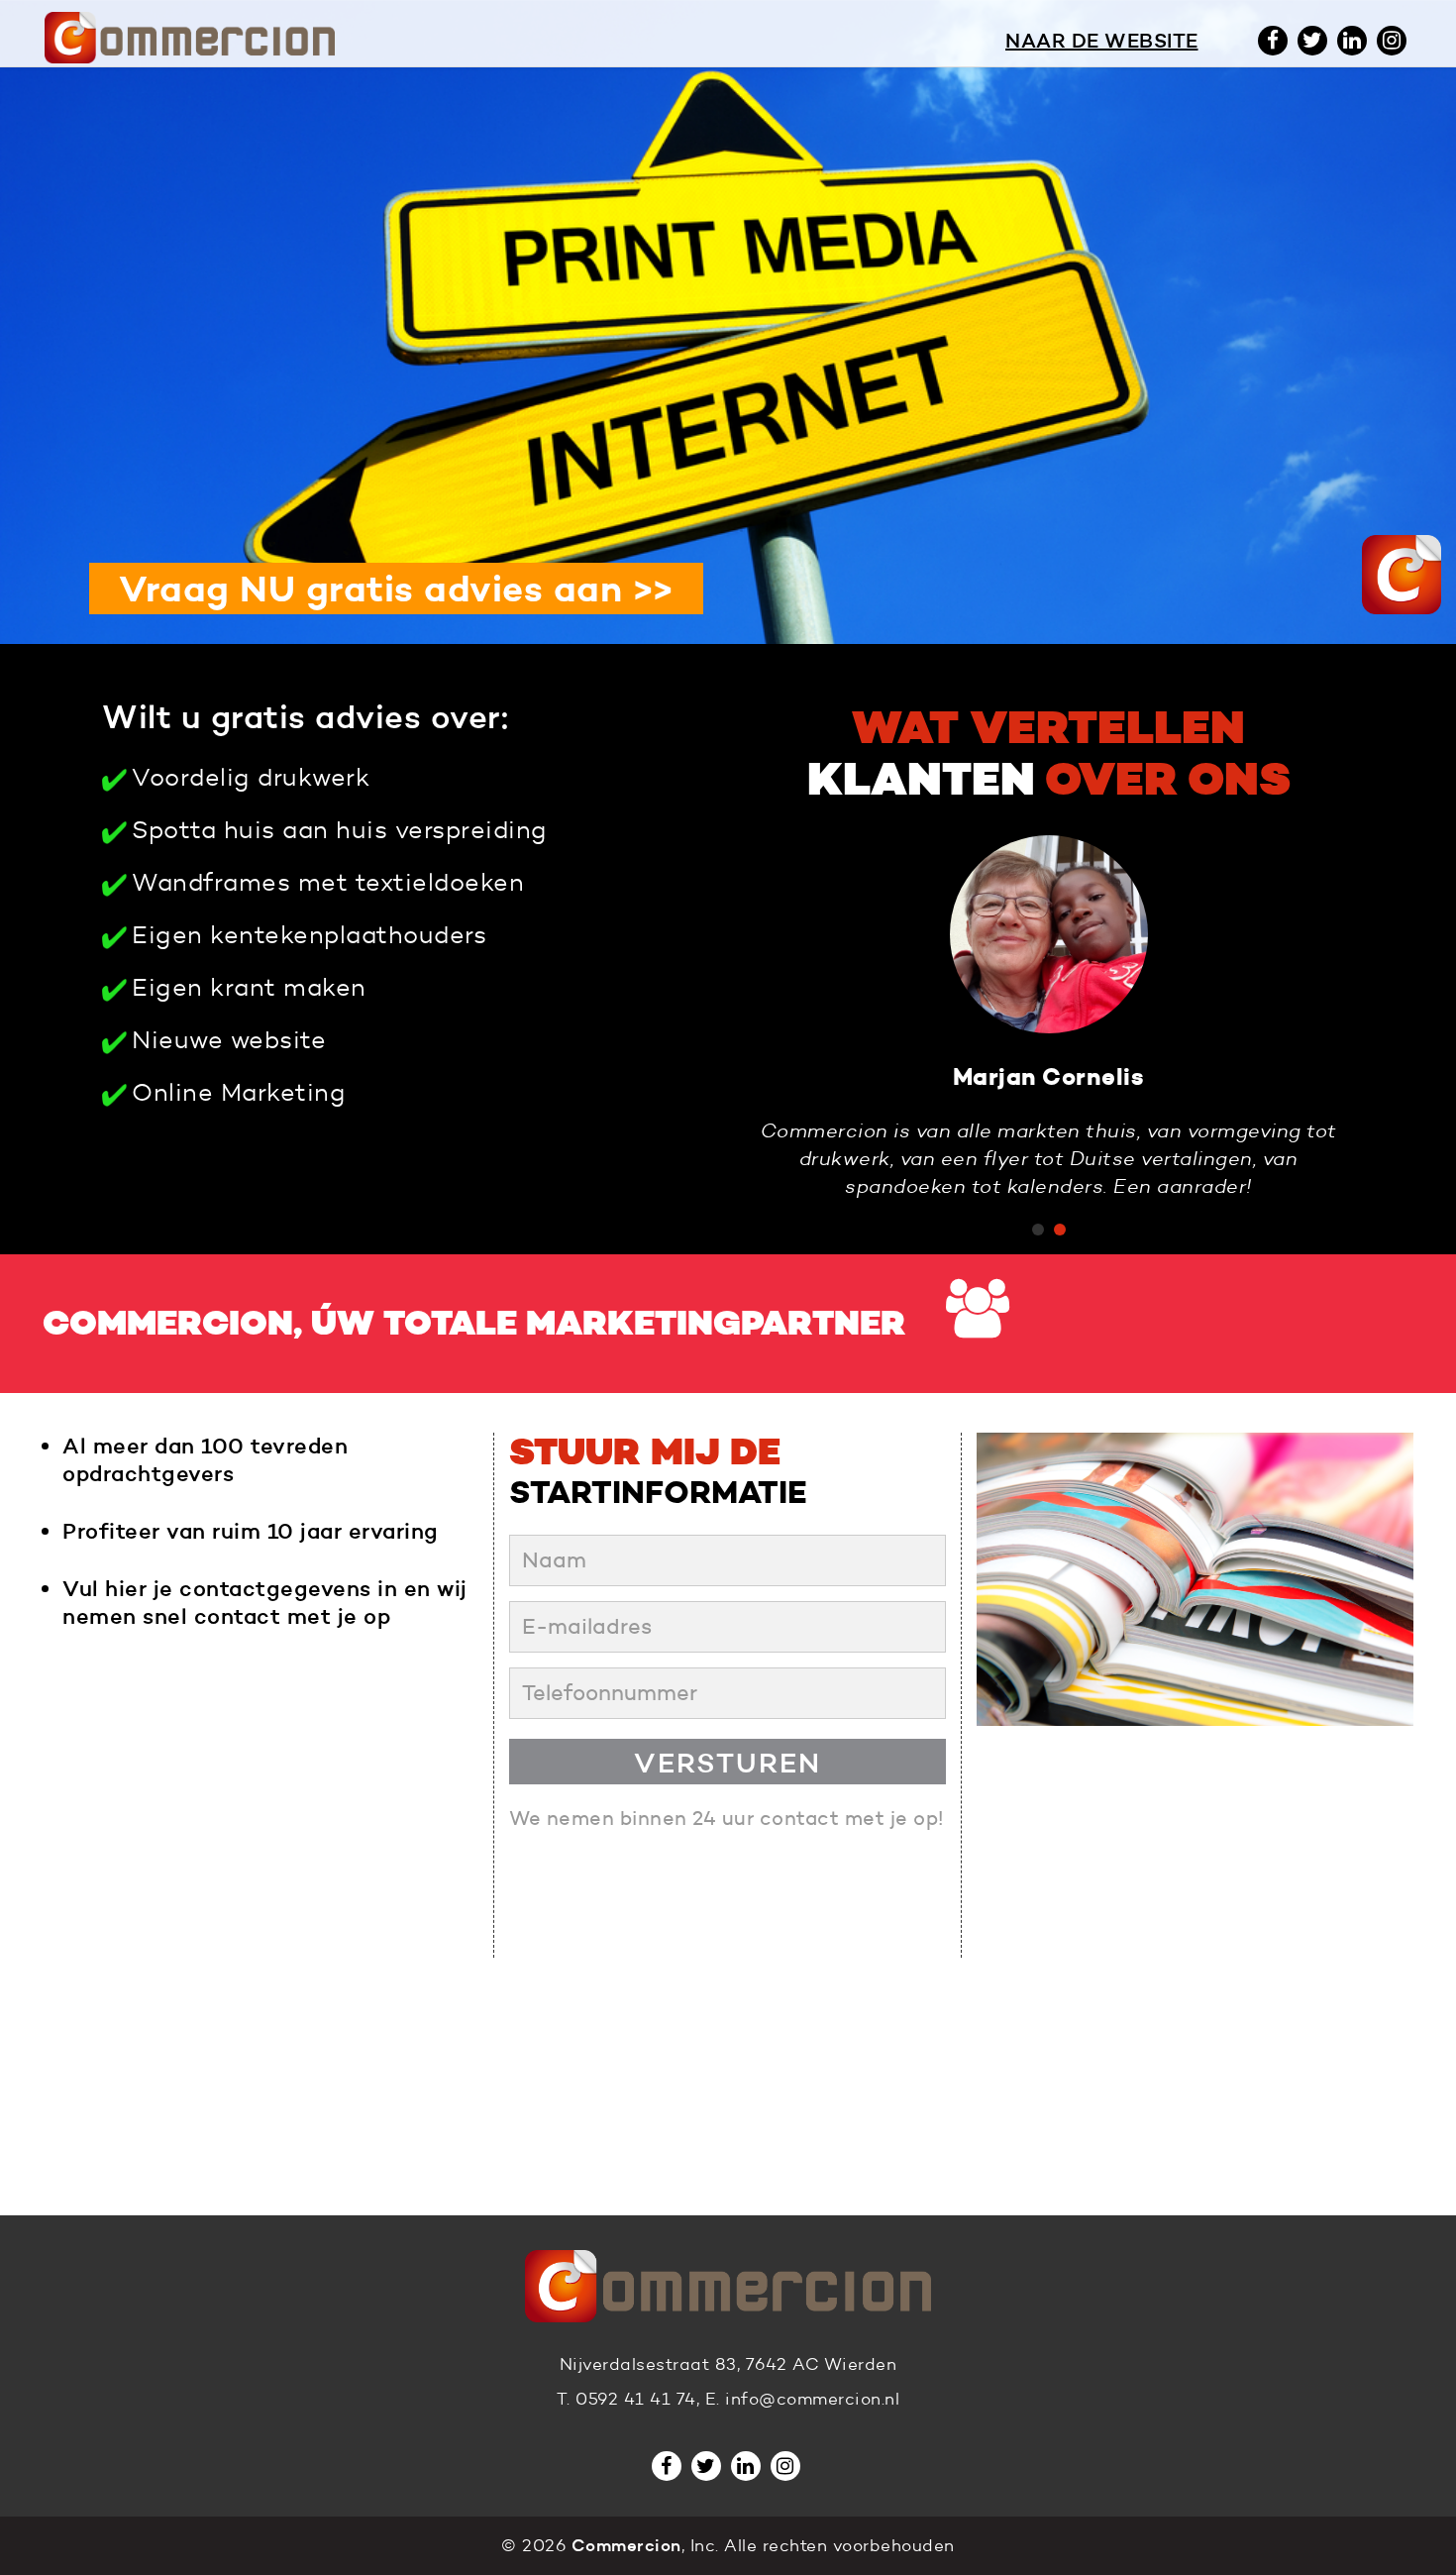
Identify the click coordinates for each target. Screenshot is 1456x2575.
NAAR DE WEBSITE (1102, 41)
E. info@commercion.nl (803, 2399)
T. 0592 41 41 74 (626, 2399)
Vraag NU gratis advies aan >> (396, 589)
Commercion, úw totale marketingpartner (474, 1324)
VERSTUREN (728, 1763)
